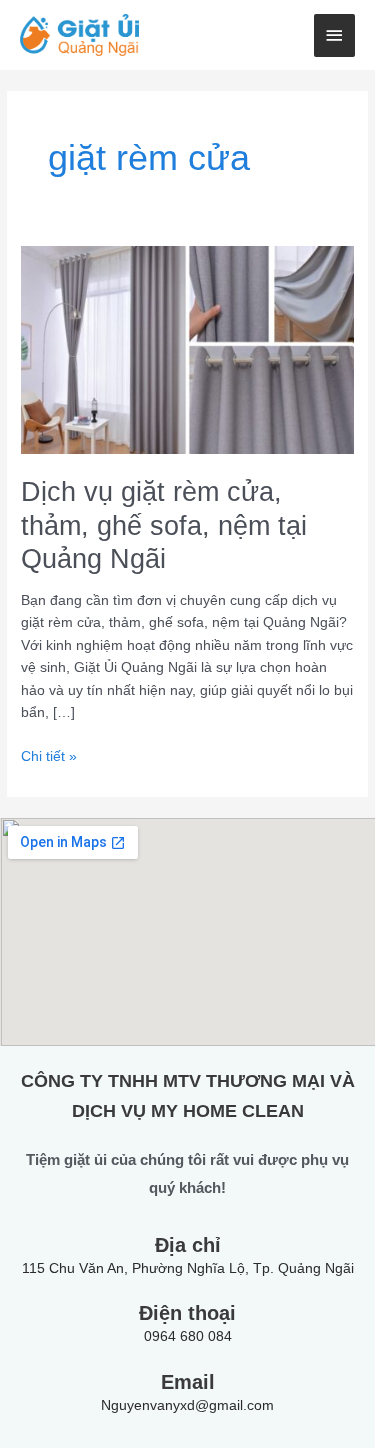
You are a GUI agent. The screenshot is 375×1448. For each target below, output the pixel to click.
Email (188, 1382)
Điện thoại (187, 1313)
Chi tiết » (49, 755)
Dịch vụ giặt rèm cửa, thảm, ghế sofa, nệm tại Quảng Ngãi (164, 525)
